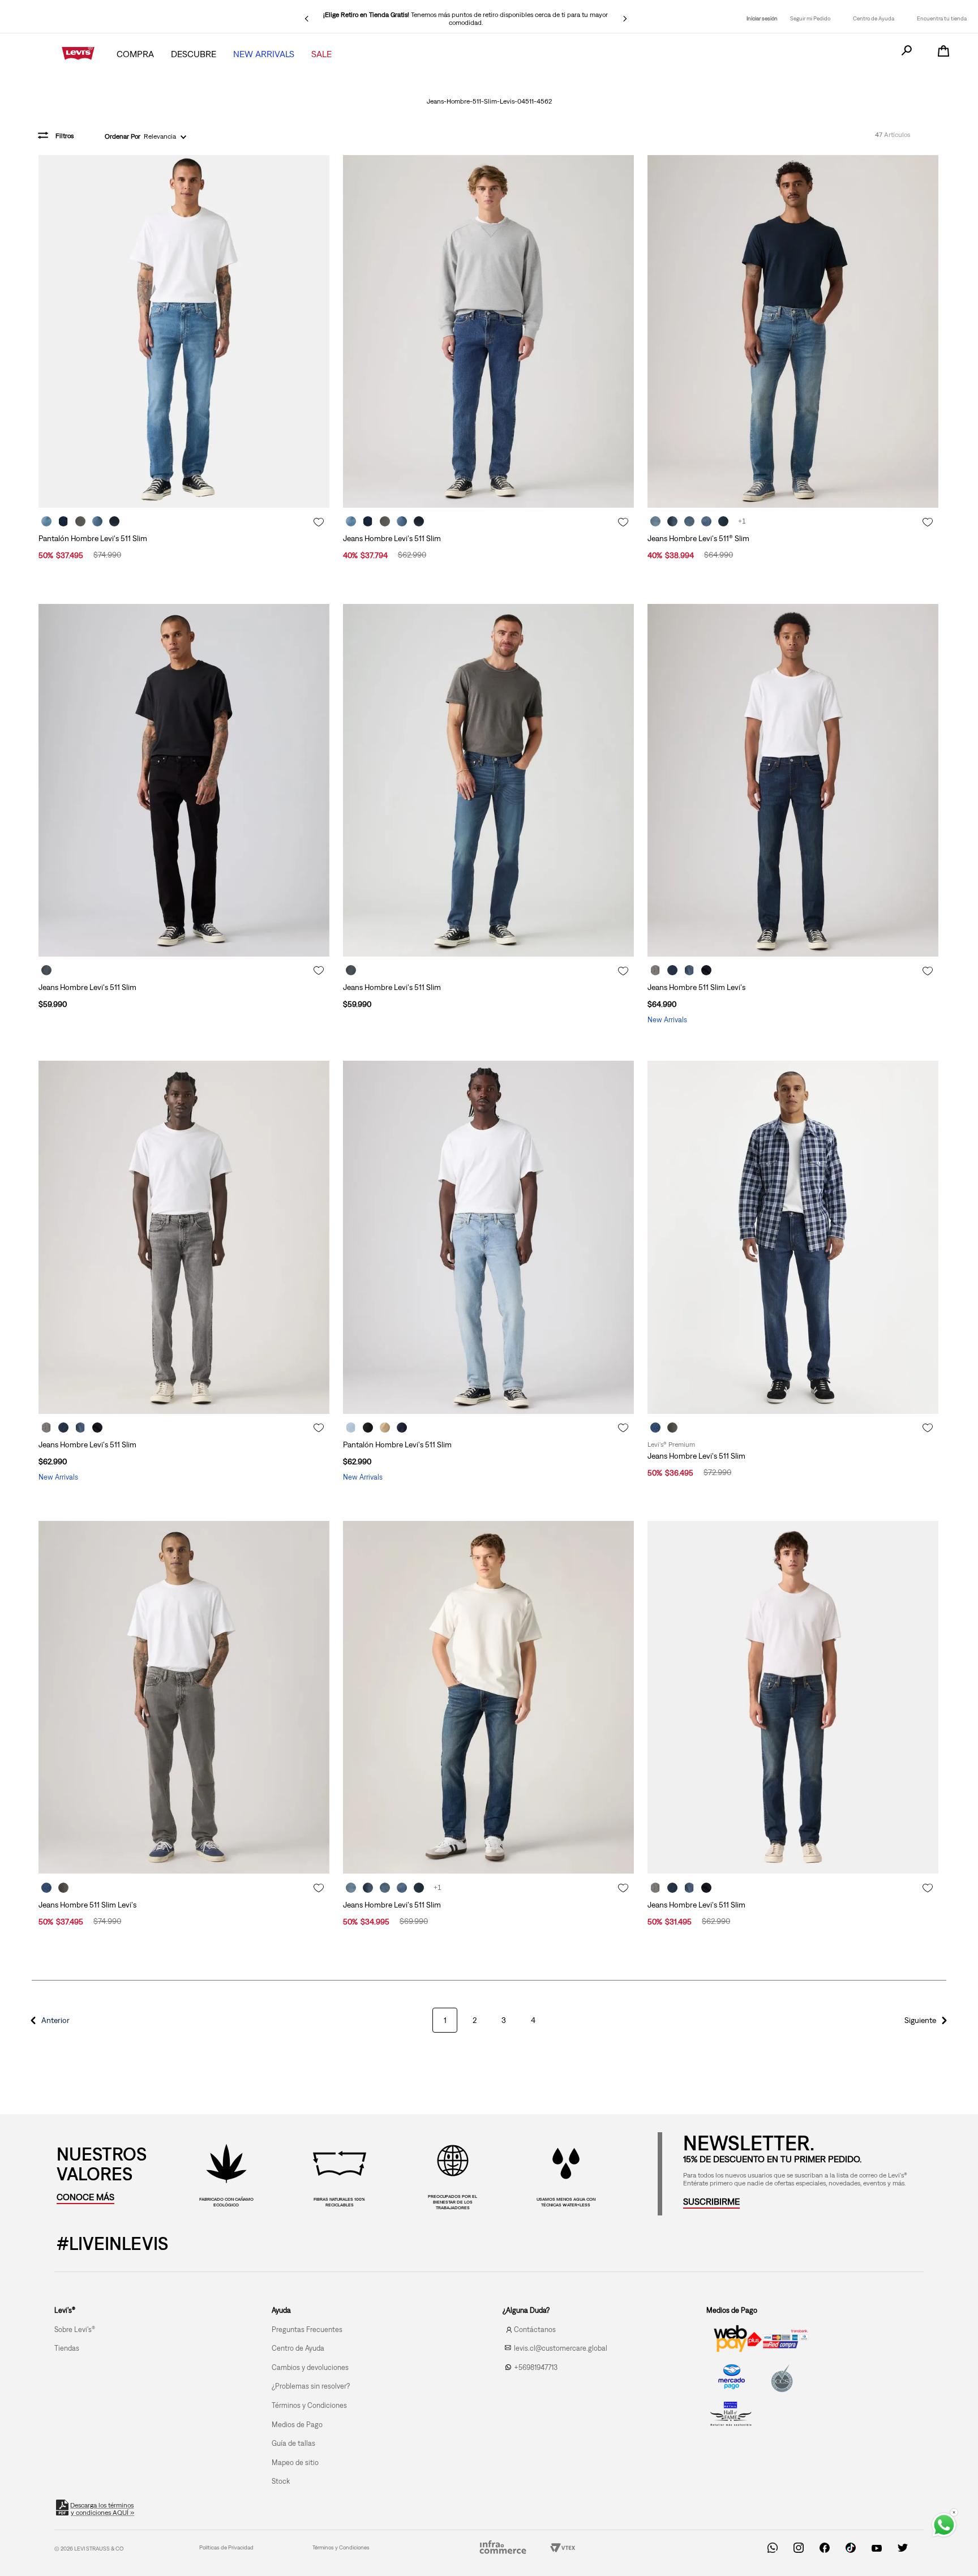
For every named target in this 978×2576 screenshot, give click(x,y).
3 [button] (504, 2020)
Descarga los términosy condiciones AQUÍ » (102, 2509)
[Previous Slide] (307, 19)
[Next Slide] (625, 19)
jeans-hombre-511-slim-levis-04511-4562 (489, 101)
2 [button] (475, 2020)
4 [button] (533, 2020)
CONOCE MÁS (85, 2197)
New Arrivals (264, 54)
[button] (49, 2020)
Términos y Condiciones (341, 2547)
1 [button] (445, 2020)
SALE (321, 54)
